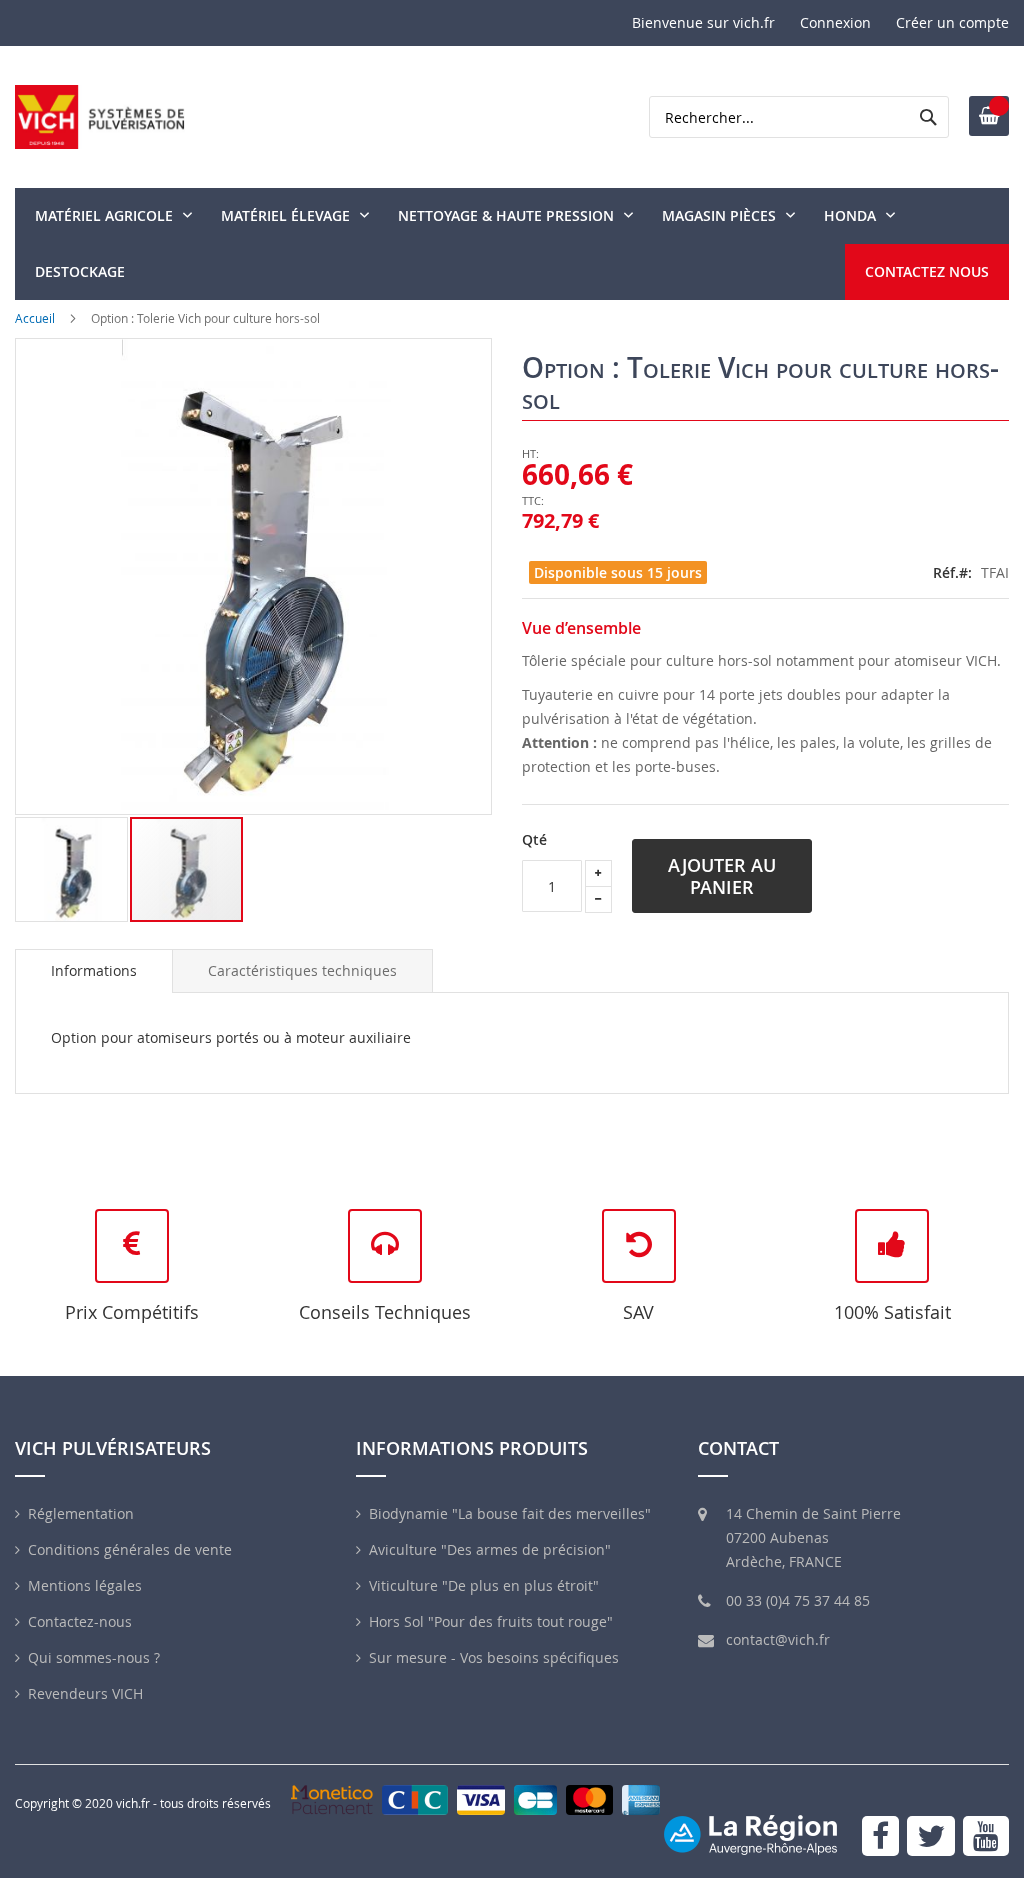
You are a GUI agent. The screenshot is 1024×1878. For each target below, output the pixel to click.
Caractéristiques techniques (302, 970)
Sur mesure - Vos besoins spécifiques (494, 1657)
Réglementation (81, 1513)
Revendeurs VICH (85, 1693)
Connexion (835, 22)
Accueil (35, 318)
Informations (94, 970)
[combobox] (799, 117)
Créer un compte (952, 22)
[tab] (94, 971)
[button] (72, 869)
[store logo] (100, 117)
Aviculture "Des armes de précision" (490, 1549)
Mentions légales (85, 1585)
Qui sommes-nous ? (94, 1657)
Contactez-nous (80, 1621)
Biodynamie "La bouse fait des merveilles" (510, 1513)
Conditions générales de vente (130, 1549)
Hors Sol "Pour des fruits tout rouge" (491, 1621)
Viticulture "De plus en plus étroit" (484, 1585)
